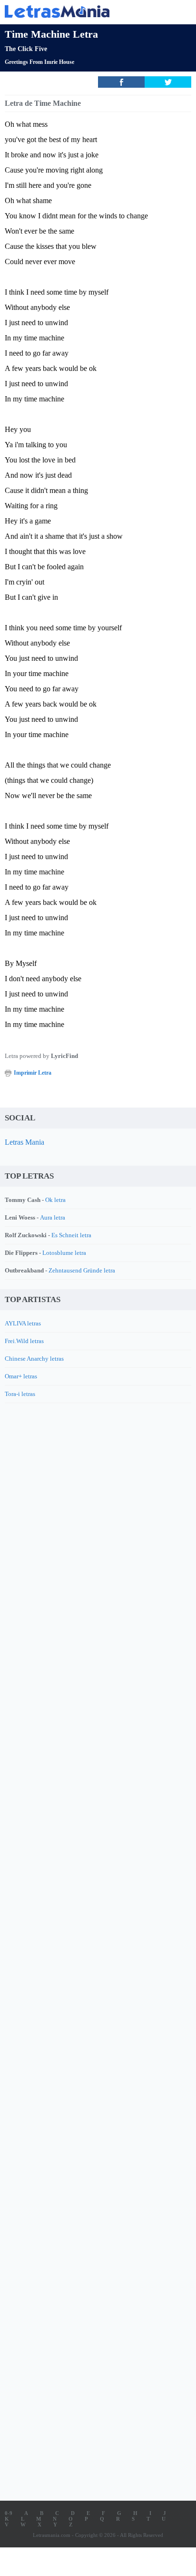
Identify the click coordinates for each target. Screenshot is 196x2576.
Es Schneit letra (71, 1235)
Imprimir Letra (33, 1073)
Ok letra (55, 1200)
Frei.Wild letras (24, 1341)
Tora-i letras (20, 1394)
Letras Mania (24, 1142)
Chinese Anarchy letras (34, 1359)
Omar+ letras (21, 1376)
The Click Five (26, 49)
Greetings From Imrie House (39, 62)
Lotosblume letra (64, 1253)
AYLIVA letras (23, 1323)
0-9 (9, 2513)
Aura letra (53, 1217)
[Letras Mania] (84, 11)
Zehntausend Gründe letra (82, 1270)
